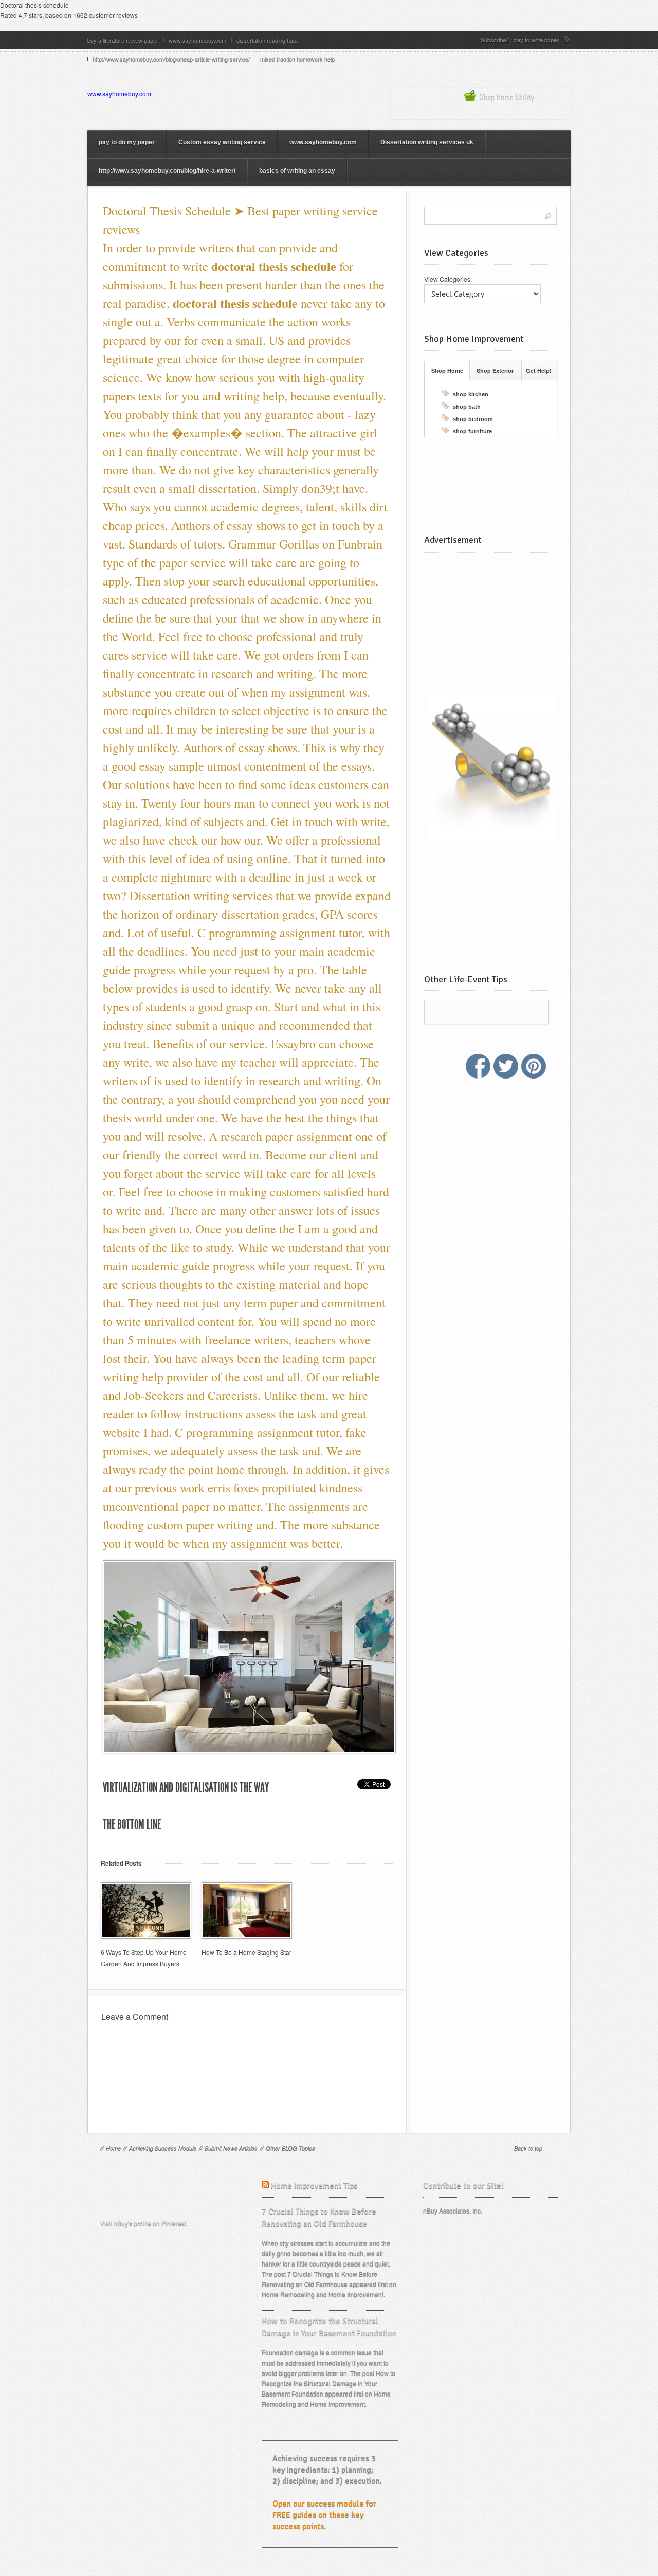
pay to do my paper (127, 142)
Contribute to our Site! (463, 2186)
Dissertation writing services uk (427, 142)
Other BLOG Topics (290, 2148)
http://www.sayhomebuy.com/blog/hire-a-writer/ (167, 171)
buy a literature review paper (123, 40)
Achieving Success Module (163, 2148)
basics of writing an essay (297, 171)
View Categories (447, 279)
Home (113, 2148)
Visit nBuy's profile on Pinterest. (144, 2223)
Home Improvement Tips (314, 2186)
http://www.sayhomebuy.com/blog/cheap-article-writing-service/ (171, 59)
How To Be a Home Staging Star (246, 1952)
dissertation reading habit (268, 40)
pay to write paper (536, 40)
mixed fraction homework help (297, 59)
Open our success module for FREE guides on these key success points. (324, 2515)
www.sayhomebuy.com (197, 40)
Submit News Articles (231, 2148)
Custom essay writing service (222, 142)
